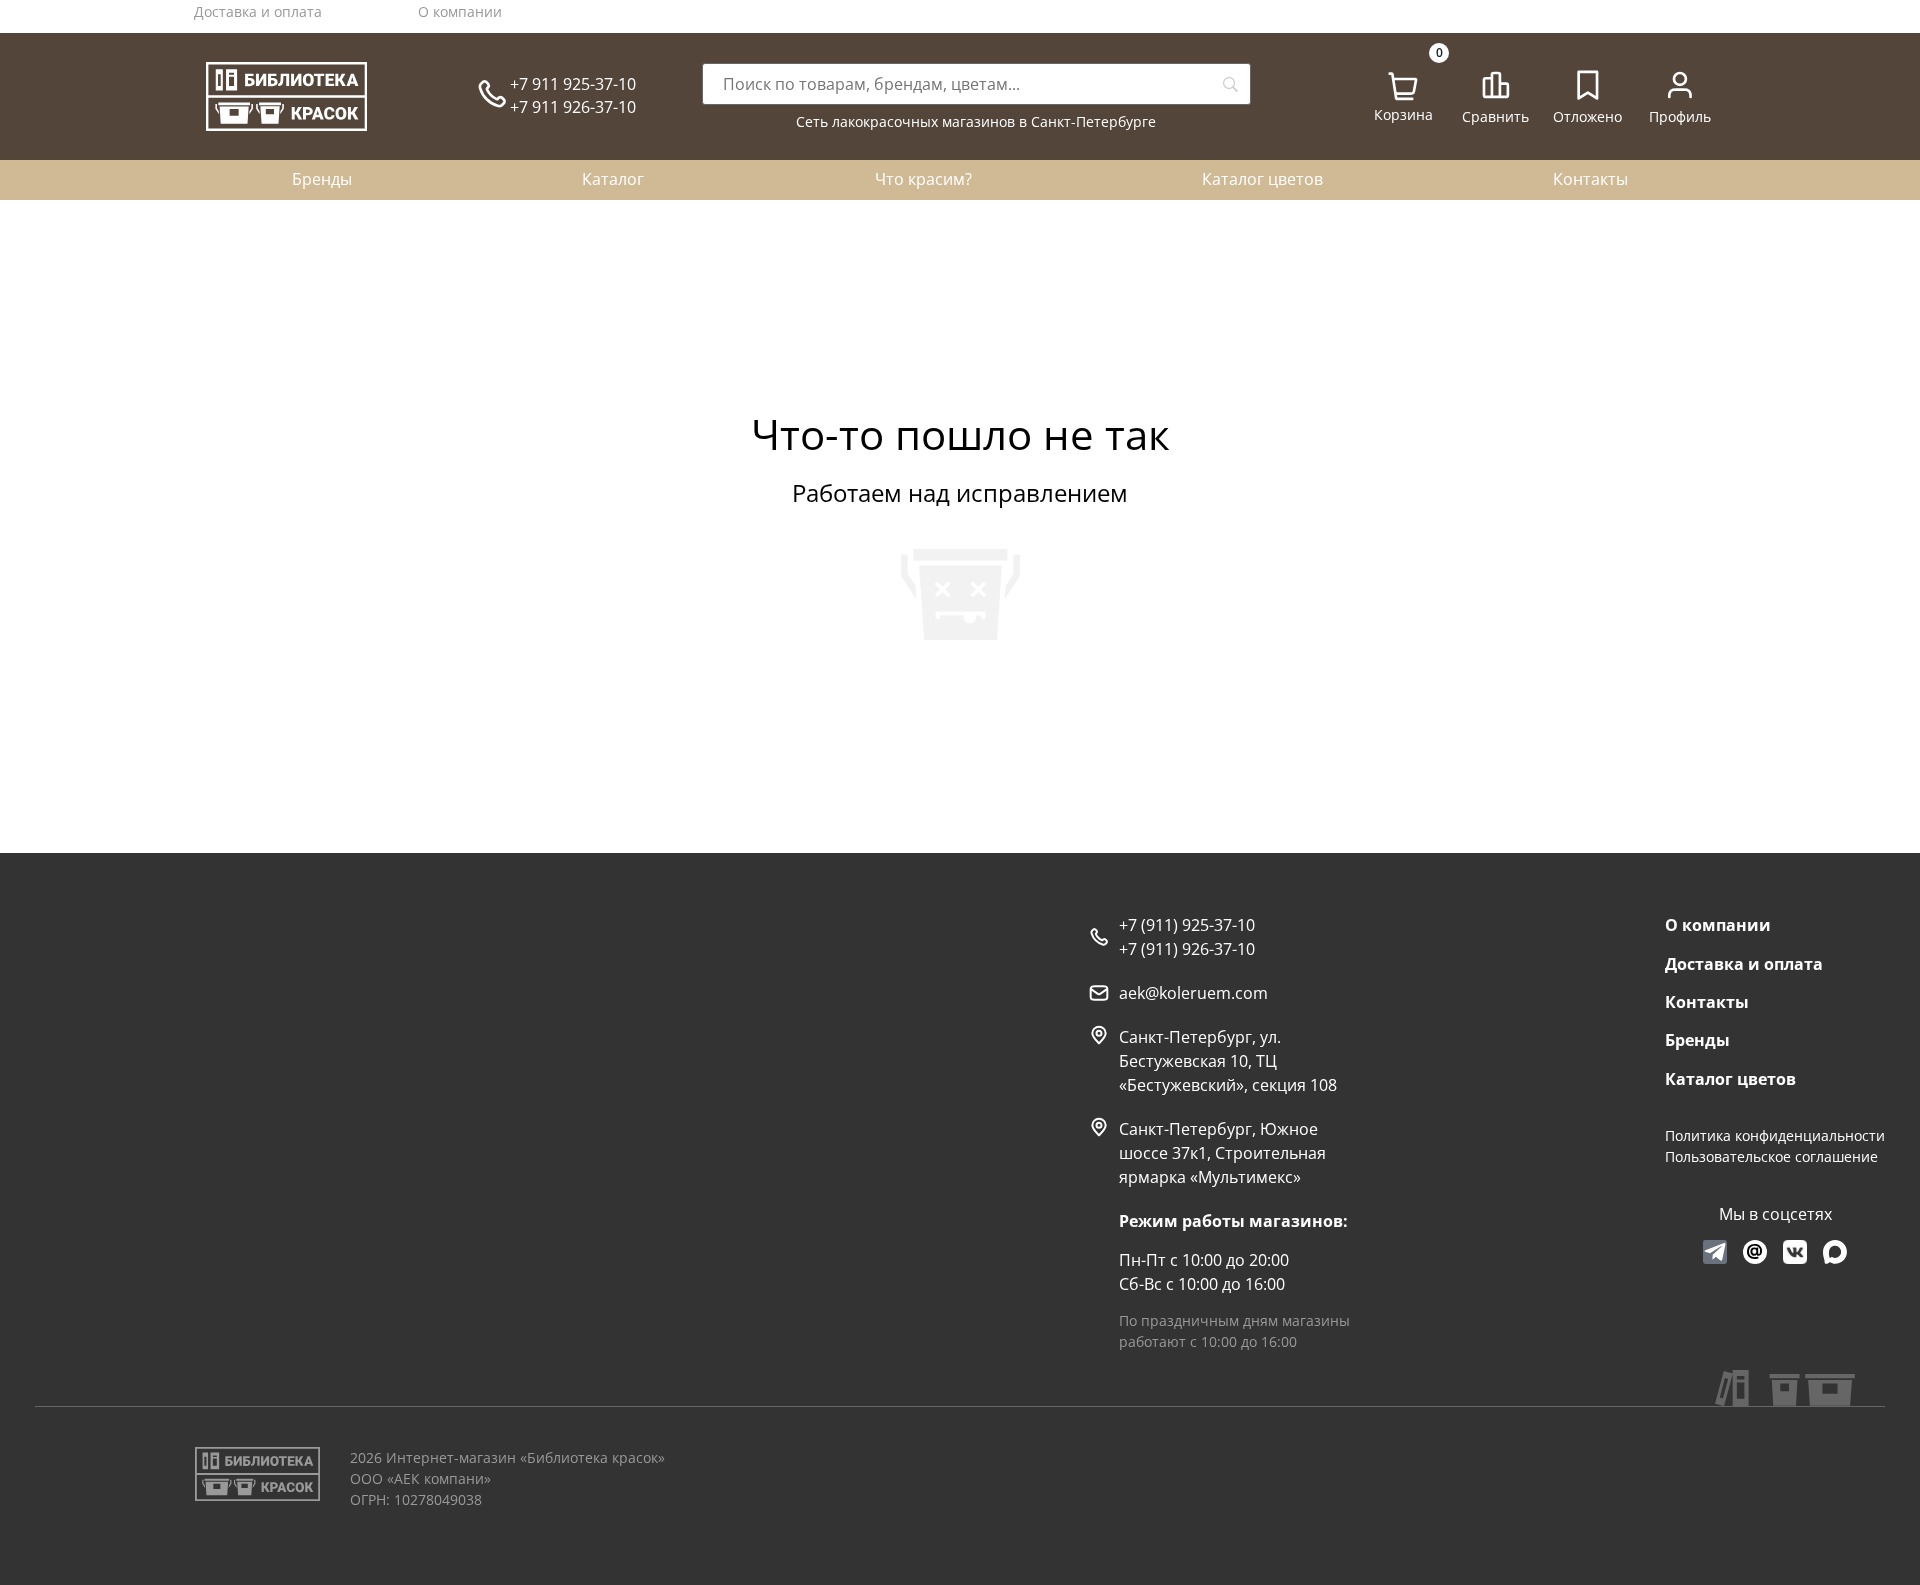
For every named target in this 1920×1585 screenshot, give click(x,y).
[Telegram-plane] (1715, 1252)
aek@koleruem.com (1193, 993)
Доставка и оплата (258, 11)
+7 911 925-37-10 (573, 84)
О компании (460, 11)
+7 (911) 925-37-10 (1187, 925)
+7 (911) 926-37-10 (1187, 949)
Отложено (1587, 116)
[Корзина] (1403, 87)
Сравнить (1495, 116)
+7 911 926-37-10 (573, 107)
